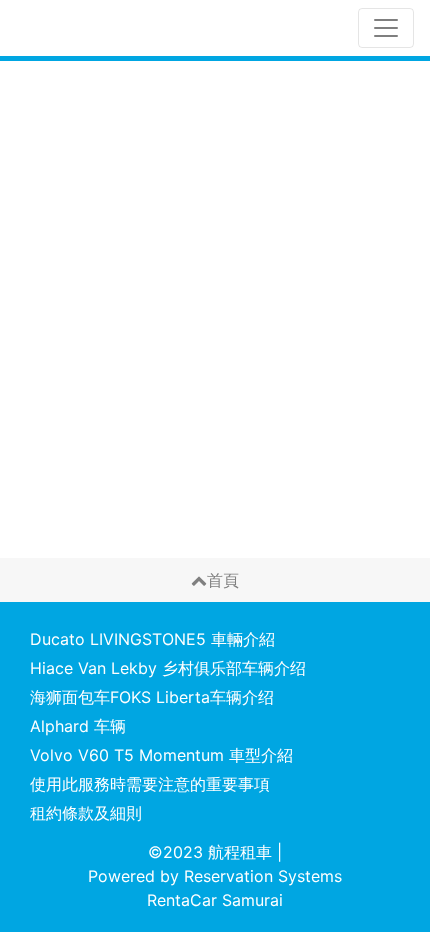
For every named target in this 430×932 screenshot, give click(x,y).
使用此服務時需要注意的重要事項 (150, 784)
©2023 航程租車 (210, 852)
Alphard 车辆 (78, 726)
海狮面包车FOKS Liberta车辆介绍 (152, 697)
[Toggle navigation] (386, 28)
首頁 (223, 580)
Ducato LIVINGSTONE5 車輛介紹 (152, 639)
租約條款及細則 (86, 813)
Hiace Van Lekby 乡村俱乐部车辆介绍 (168, 668)
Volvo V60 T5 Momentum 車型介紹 (161, 755)
